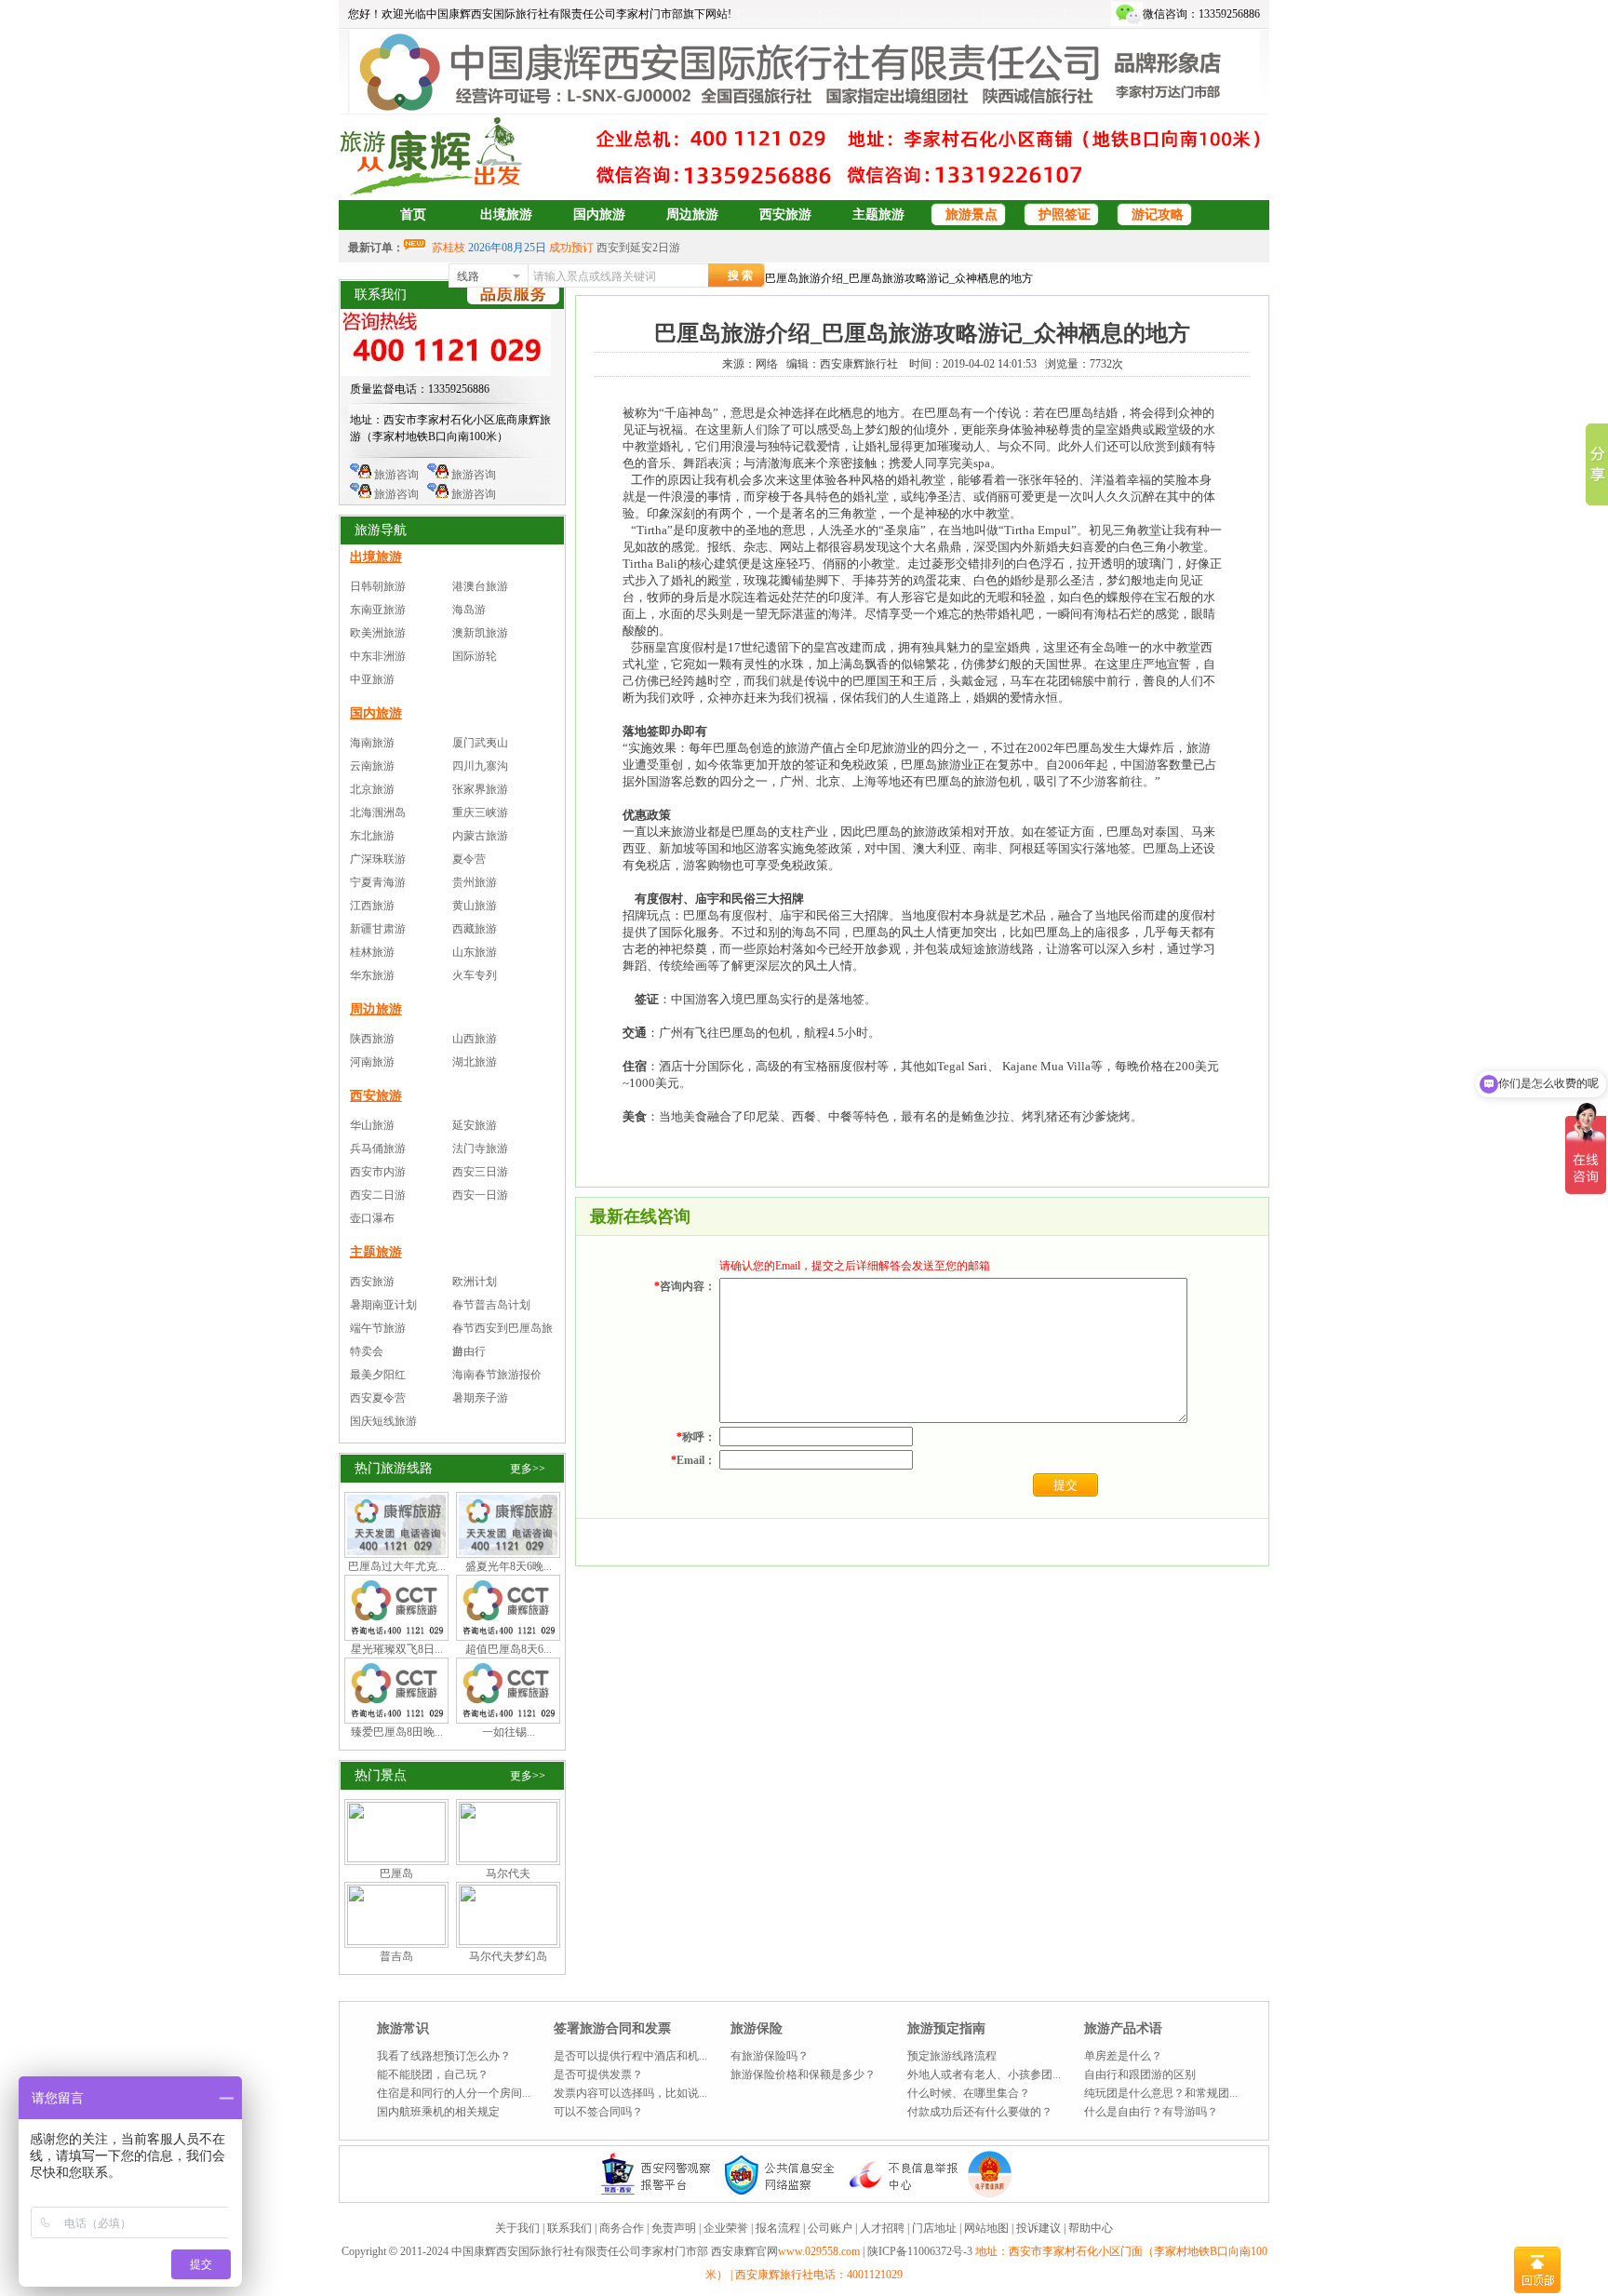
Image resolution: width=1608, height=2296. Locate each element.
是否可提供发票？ (598, 2074)
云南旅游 (372, 766)
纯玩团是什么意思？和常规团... (1161, 2093)
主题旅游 (878, 215)
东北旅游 (372, 836)
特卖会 (367, 1351)
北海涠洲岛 (378, 812)
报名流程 (778, 2228)
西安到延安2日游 (638, 248)
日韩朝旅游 (378, 586)
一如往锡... (509, 1732)
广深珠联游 (378, 859)
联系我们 (569, 2228)
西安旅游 (785, 215)
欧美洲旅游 (378, 633)
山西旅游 (475, 1039)
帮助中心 (1091, 2228)
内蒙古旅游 (480, 836)
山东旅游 (475, 952)
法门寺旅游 (480, 1148)
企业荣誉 (726, 2228)
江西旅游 (372, 906)
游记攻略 (1158, 215)
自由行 (469, 1351)
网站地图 (986, 2228)
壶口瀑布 (372, 1218)
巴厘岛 (396, 1873)
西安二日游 (378, 1195)
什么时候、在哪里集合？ (969, 2093)
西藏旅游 (475, 929)
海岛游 (469, 610)
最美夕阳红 (378, 1375)
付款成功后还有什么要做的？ (980, 2112)
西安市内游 (378, 1172)
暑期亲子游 (480, 1398)
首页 (413, 215)
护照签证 (1065, 215)
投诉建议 (1038, 2228)
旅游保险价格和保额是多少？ (803, 2074)
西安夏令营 (378, 1398)
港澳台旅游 (480, 586)
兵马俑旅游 (378, 1148)
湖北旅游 (475, 1062)
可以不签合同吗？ (598, 2112)
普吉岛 (396, 1956)
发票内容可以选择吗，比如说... (630, 2093)
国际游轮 (475, 656)
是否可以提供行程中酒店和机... (630, 2056)
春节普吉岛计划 (491, 1305)
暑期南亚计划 (383, 1305)
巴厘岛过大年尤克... (397, 1566)
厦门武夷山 (480, 743)
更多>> (528, 1469)
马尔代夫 (508, 1873)
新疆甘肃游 (378, 929)
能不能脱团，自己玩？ (433, 2074)
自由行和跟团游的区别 (1140, 2074)
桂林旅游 (372, 952)
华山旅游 (372, 1125)
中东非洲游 (378, 656)
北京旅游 (372, 789)
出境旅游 (506, 215)
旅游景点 (971, 215)
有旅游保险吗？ (770, 2056)
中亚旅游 (372, 679)
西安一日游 (480, 1195)
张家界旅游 (480, 789)
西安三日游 (480, 1172)
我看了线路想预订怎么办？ (444, 2056)
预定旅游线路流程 (952, 2056)
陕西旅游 (372, 1039)
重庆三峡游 (480, 812)
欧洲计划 (475, 1282)
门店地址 (934, 2228)
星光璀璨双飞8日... (397, 1649)
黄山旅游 (475, 906)
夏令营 (469, 859)
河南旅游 (372, 1062)
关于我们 (517, 2228)
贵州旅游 (475, 882)
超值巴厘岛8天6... (509, 1649)
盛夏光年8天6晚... (509, 1566)
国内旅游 (599, 215)
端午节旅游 (378, 1328)
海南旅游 (372, 743)
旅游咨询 (395, 475)
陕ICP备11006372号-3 (921, 2251)
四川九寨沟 (480, 766)
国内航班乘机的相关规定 (438, 2112)
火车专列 (475, 975)
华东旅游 (372, 975)
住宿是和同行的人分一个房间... (454, 2093)
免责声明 (674, 2228)
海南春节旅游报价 (497, 1375)
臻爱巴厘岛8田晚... (397, 1732)
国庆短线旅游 (383, 1421)
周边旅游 (692, 215)
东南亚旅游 (378, 610)
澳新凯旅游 (480, 633)
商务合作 (622, 2228)
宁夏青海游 (378, 882)
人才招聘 (882, 2228)
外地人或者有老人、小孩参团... (984, 2074)
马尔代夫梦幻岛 (508, 1956)
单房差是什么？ (1123, 2056)
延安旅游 (475, 1125)
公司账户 (830, 2228)
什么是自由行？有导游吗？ (1151, 2112)
